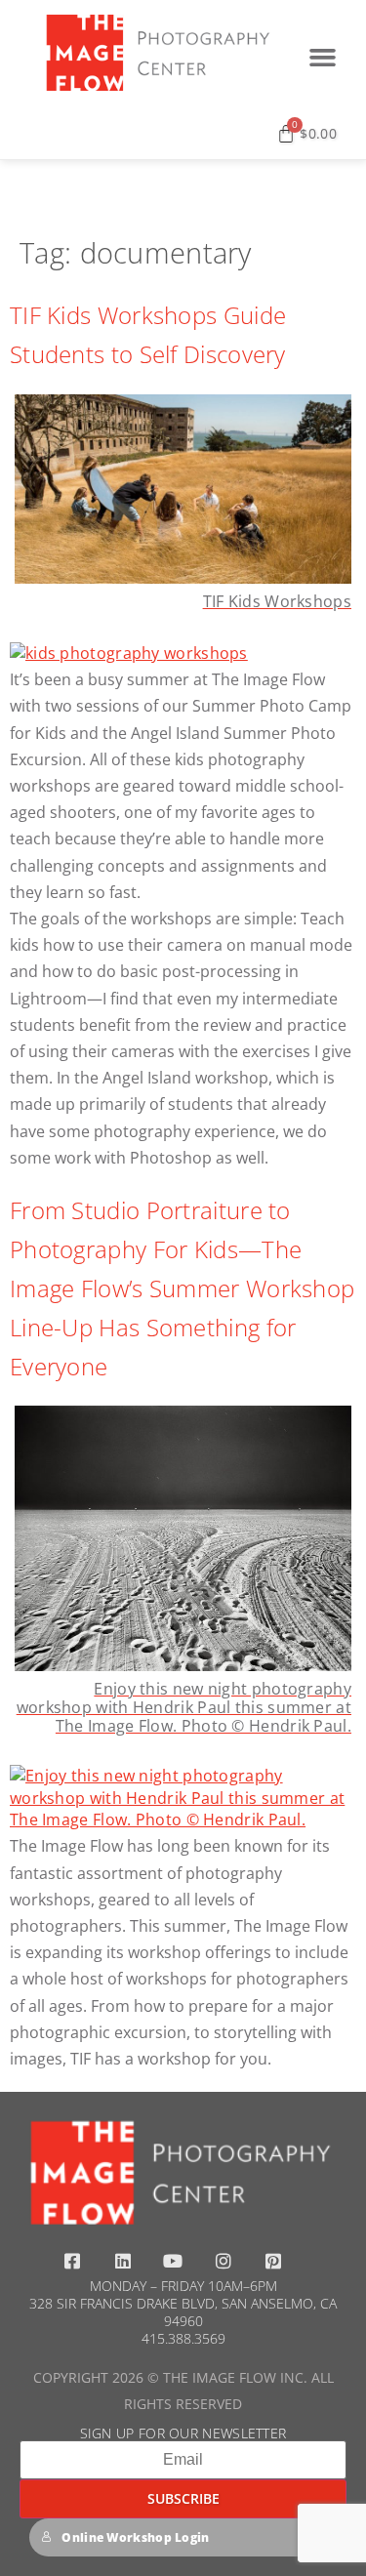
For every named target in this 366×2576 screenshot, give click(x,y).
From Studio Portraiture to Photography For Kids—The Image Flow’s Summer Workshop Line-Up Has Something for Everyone (182, 1288)
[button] (322, 58)
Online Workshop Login (135, 2537)
